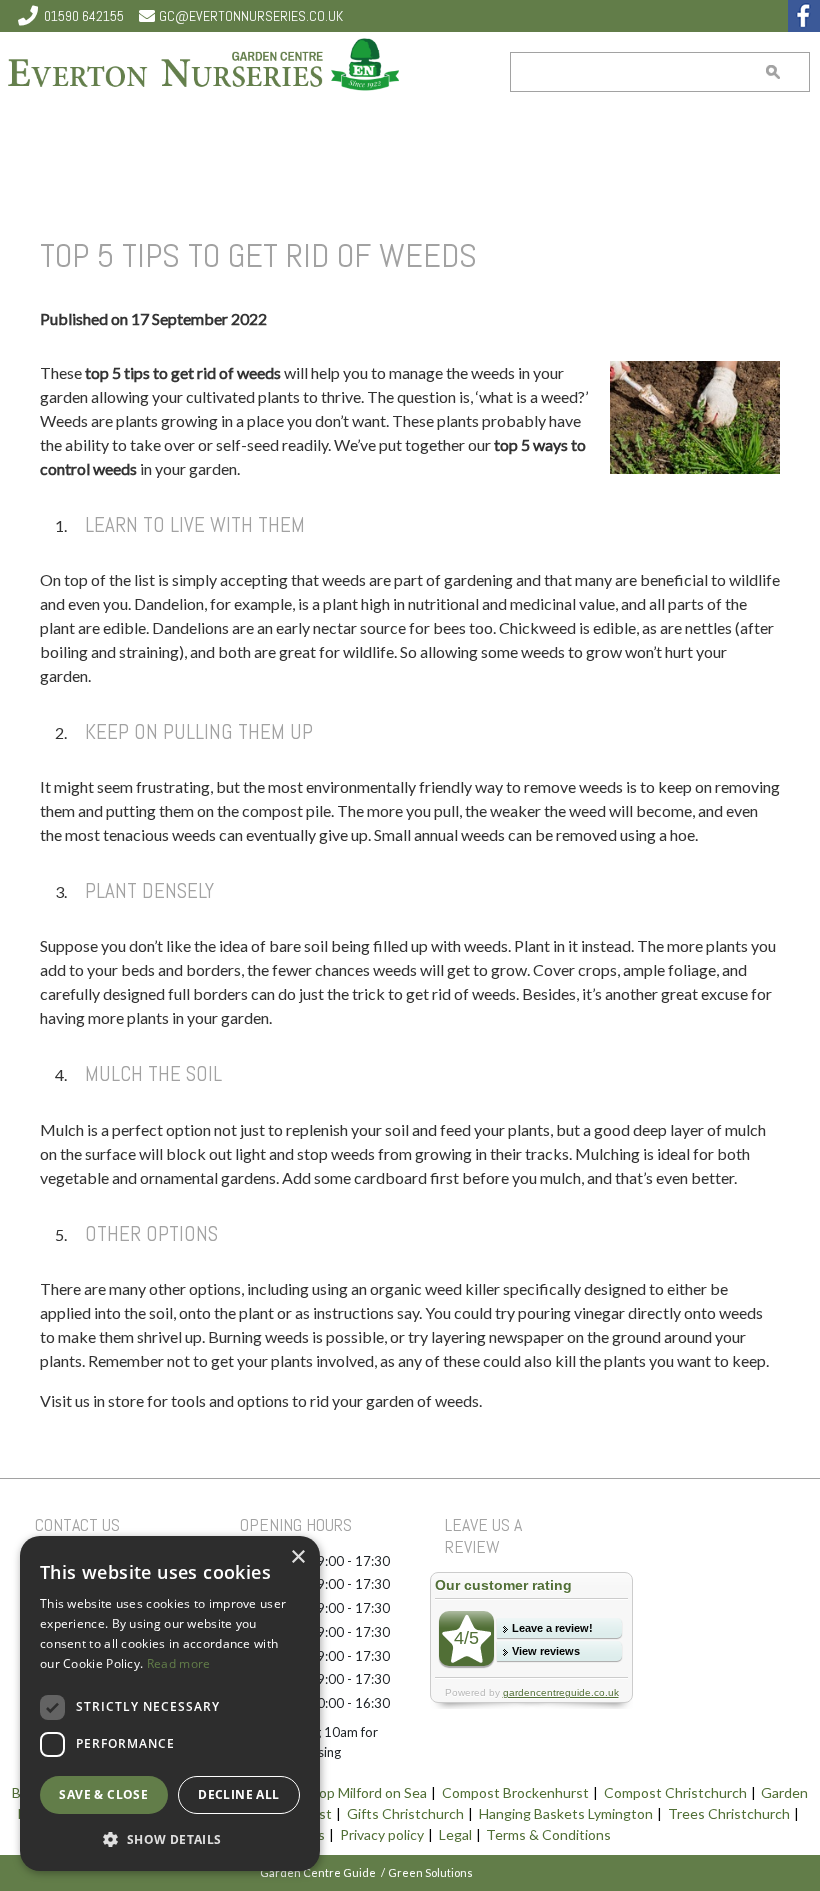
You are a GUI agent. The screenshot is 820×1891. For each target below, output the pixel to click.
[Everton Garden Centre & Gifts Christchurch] (205, 67)
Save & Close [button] (103, 1794)
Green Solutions (430, 1872)
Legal (455, 1834)
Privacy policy (382, 1834)
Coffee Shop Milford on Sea (341, 1792)
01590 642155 (84, 16)
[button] (170, 1839)
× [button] (297, 1557)
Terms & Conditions (548, 1834)
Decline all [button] (238, 1794)
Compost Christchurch (675, 1792)
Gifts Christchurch (405, 1813)
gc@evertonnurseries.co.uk (251, 16)
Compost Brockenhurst (515, 1792)
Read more (179, 1663)
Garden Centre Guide (318, 1872)
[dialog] (170, 1703)
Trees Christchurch (729, 1813)
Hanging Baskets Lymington (566, 1813)
